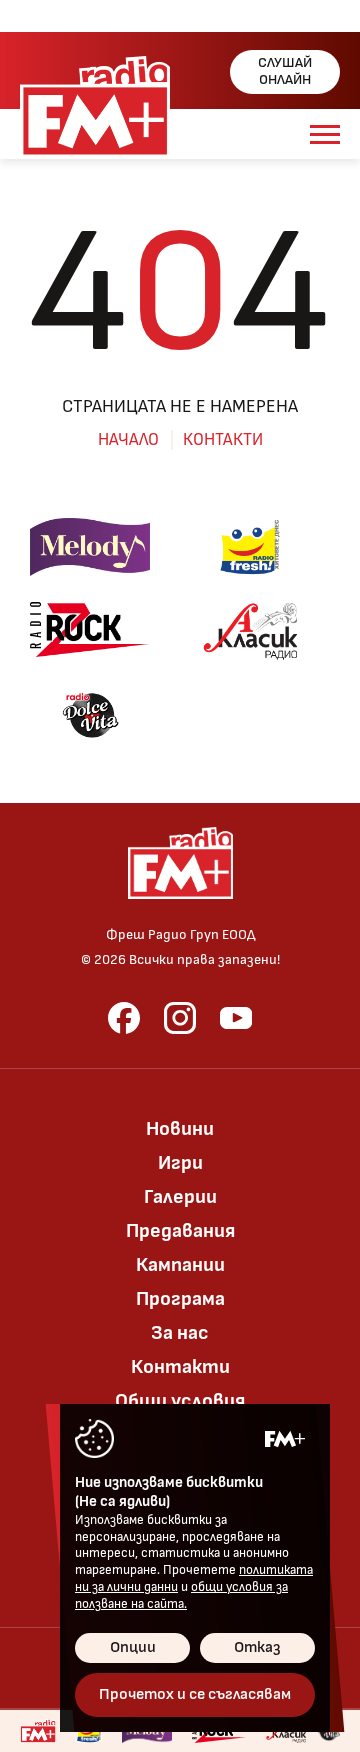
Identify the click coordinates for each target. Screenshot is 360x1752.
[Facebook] (124, 1018)
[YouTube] (236, 1018)
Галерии (180, 1197)
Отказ (257, 1647)
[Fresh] (250, 547)
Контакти (223, 440)
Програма (180, 1299)
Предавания (180, 1231)
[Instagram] (180, 1018)
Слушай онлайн (285, 71)
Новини (180, 1129)
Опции (133, 1647)
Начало (128, 440)
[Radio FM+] (38, 1731)
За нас (180, 1333)
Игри (180, 1163)
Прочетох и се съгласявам (195, 1694)
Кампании (180, 1265)
